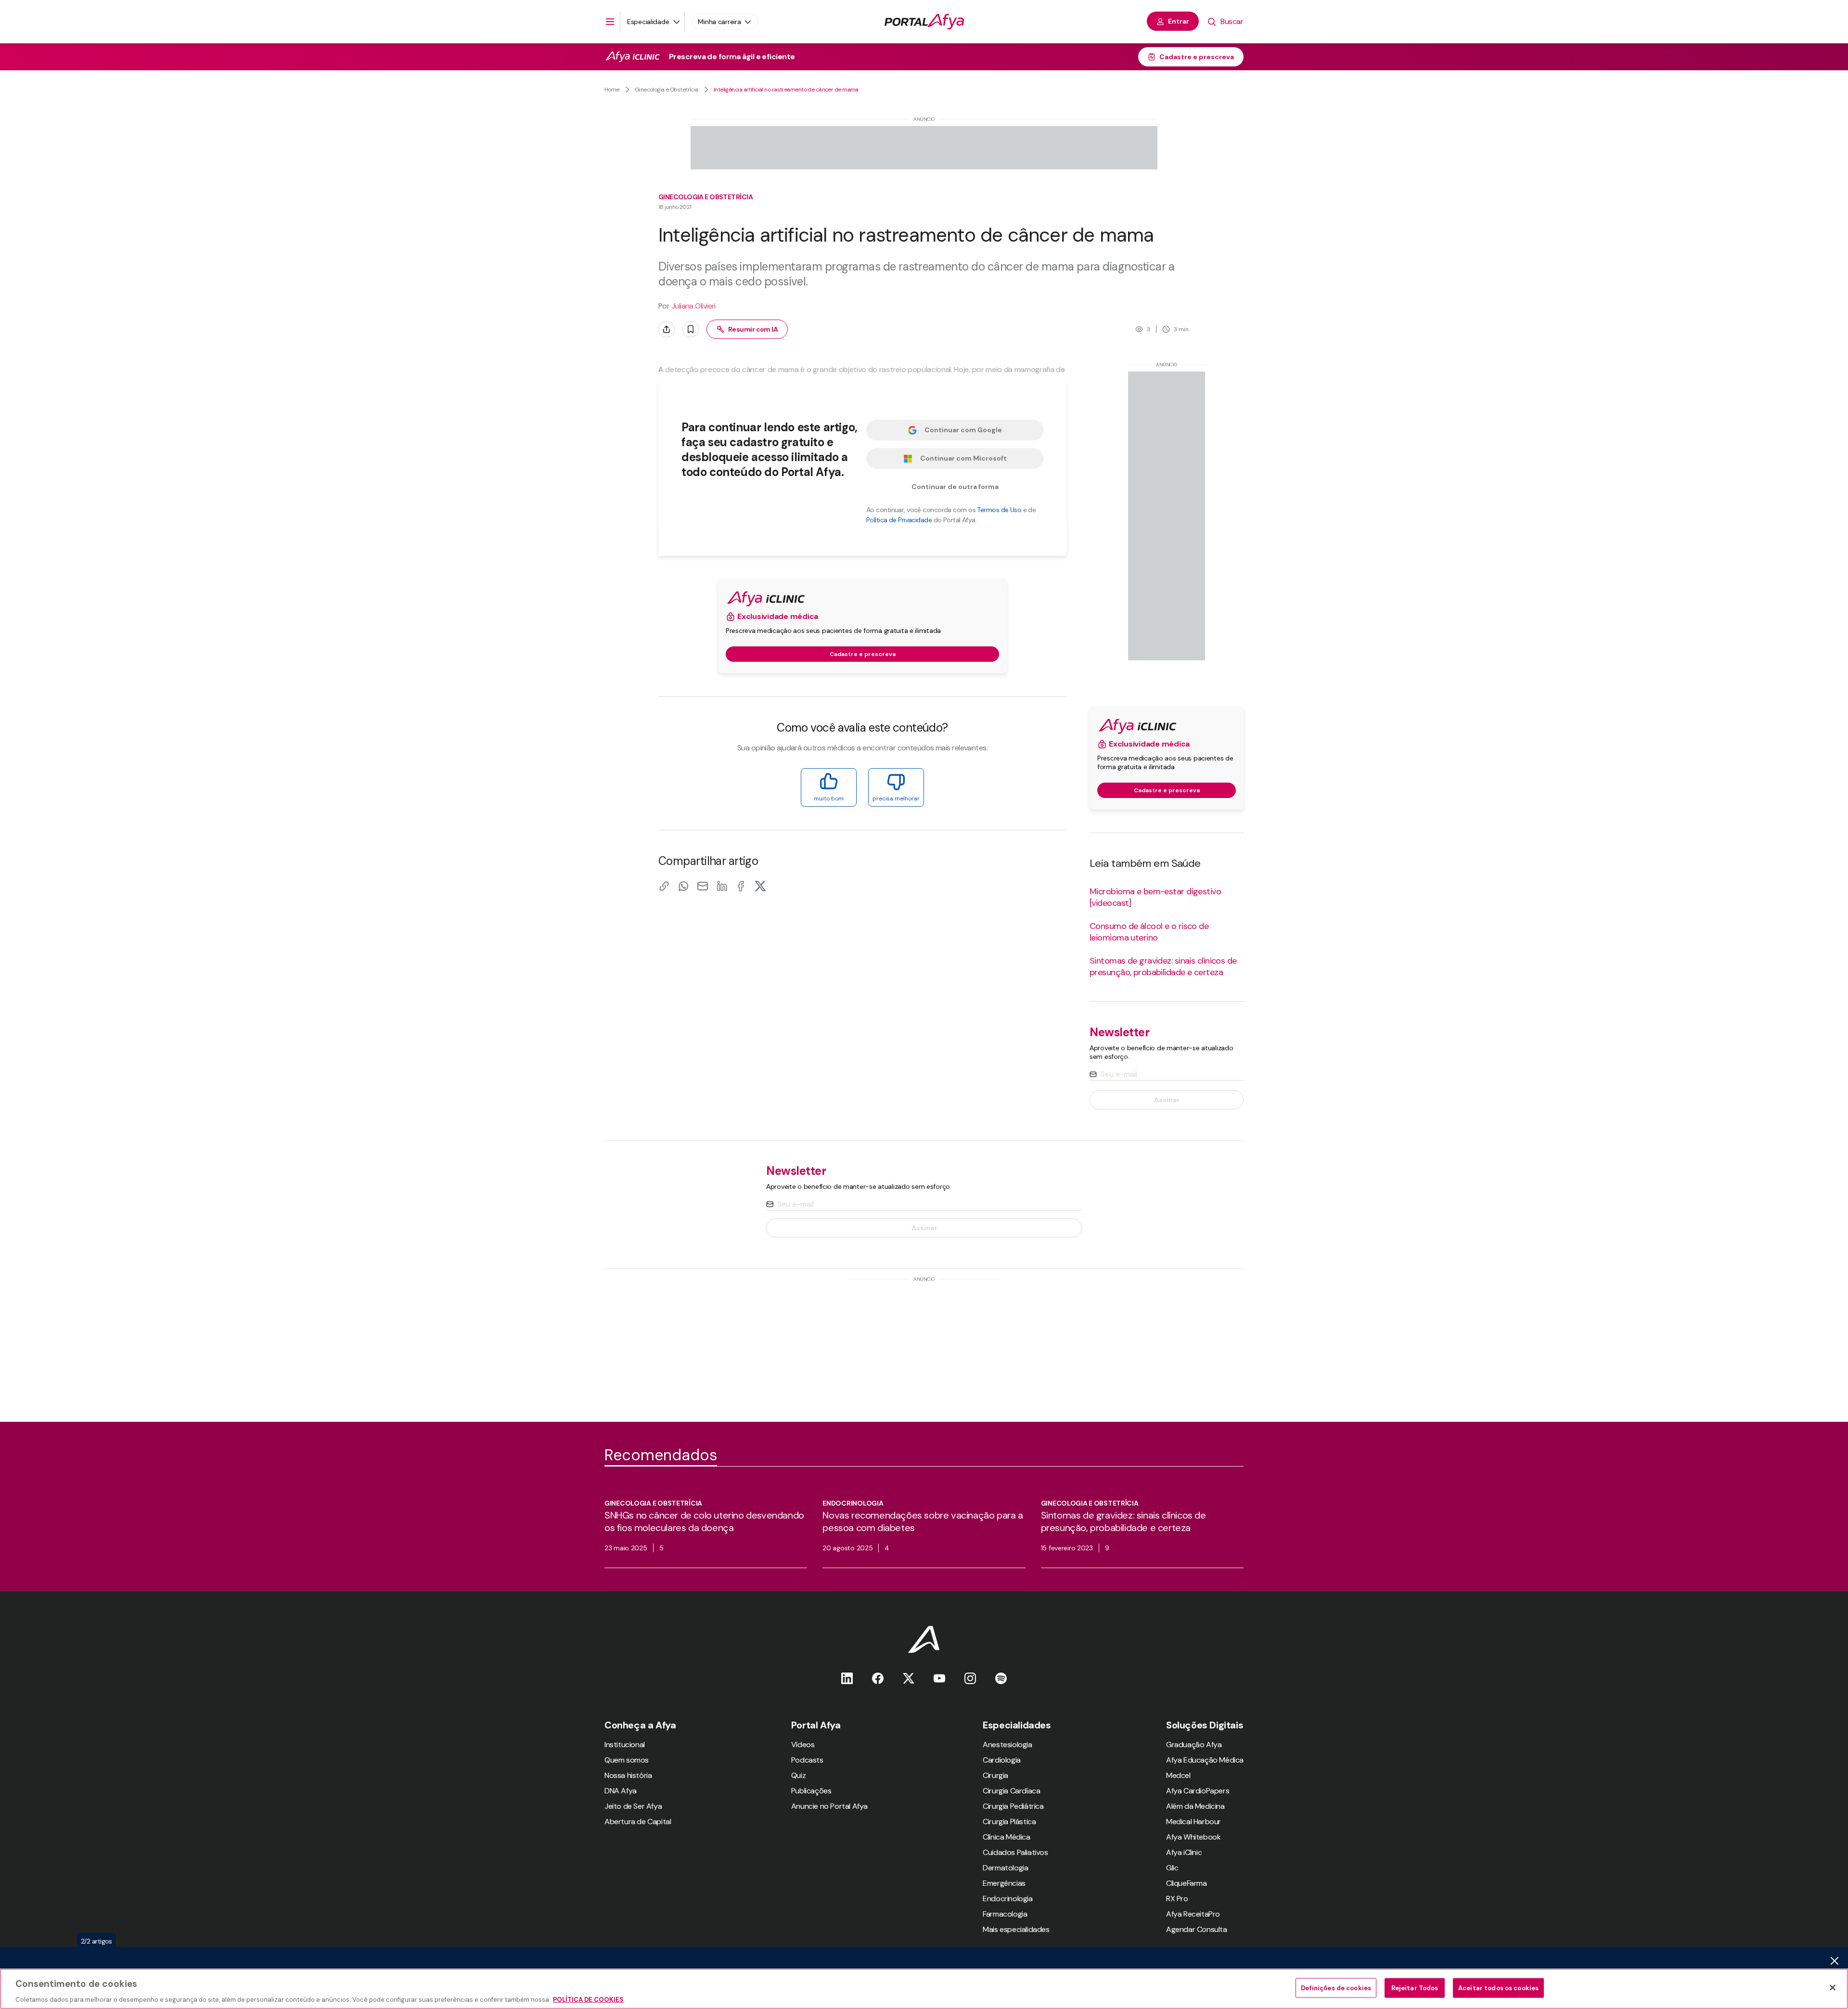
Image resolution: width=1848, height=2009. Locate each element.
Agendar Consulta (1197, 1929)
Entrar (1179, 21)
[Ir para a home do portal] (924, 22)
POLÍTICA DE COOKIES (588, 1999)
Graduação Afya (1194, 1745)
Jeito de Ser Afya (633, 1806)
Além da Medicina (1195, 1806)
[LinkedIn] (722, 886)
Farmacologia (1005, 1914)
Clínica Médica (1006, 1837)
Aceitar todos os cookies (1498, 1988)
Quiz (798, 1775)
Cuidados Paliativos (1015, 1852)
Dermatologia (1005, 1868)
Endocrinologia (1007, 1899)
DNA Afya (621, 1791)
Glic (1172, 1868)
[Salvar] (691, 329)
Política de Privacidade (899, 520)
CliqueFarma (1187, 1883)
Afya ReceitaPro (1193, 1914)
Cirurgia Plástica (1009, 1822)
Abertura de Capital (638, 1822)
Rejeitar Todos (1415, 1988)
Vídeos (803, 1745)
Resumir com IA (753, 329)
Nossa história (628, 1775)
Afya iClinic (1184, 1852)
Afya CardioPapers (1198, 1791)
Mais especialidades (1016, 1929)
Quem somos (627, 1760)
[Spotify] (1001, 1678)
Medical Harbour (1193, 1822)
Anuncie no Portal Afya (829, 1806)
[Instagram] (970, 1678)
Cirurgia (995, 1775)
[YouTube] (939, 1678)
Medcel (1178, 1775)
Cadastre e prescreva (1197, 57)
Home (612, 90)
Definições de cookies (1336, 1988)
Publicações (811, 1791)
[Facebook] (741, 886)
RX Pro (1177, 1899)
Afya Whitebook (1193, 1837)
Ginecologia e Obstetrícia (667, 90)
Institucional (625, 1745)
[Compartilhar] (667, 329)
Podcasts (807, 1760)
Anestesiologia (1007, 1745)
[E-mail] (703, 886)
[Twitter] (909, 1678)
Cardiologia (1002, 1760)
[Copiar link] (664, 886)
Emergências (1004, 1883)
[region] (924, 1989)
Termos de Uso (999, 510)
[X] (760, 886)
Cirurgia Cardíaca (1011, 1791)
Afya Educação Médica (1205, 1760)
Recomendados (661, 1455)
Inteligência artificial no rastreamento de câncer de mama (786, 90)
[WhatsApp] (683, 886)
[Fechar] (1833, 1987)
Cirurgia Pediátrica (1013, 1806)
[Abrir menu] (610, 22)
